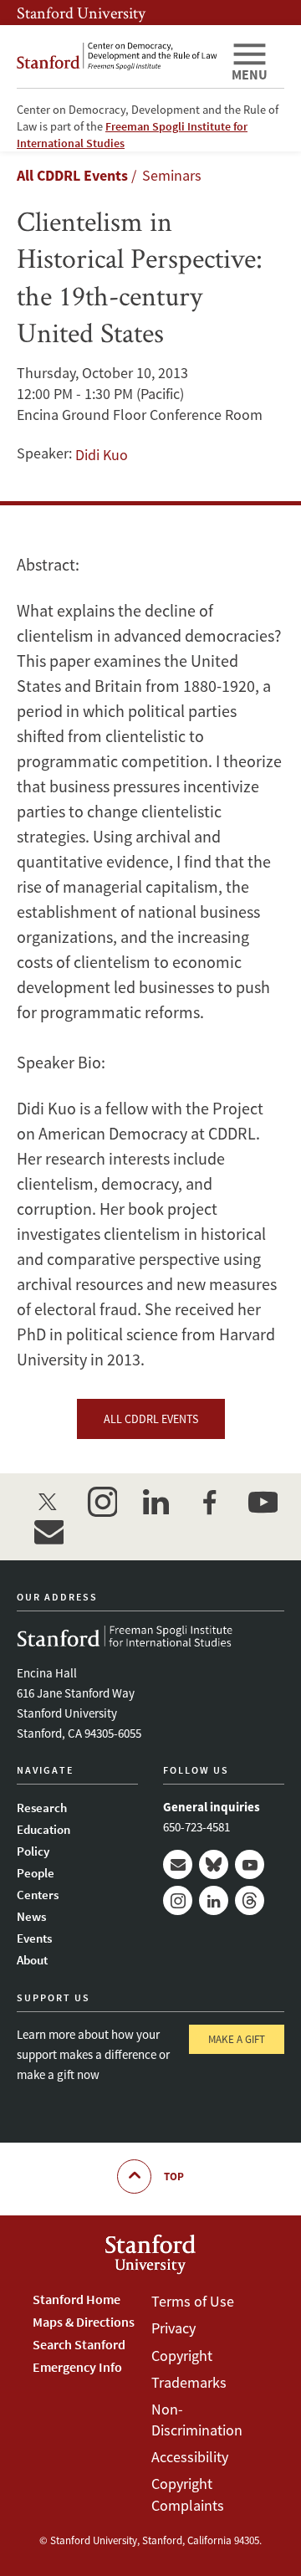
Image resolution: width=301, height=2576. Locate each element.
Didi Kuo (102, 455)
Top (174, 2177)
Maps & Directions (84, 2322)
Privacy (173, 2328)
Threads (250, 1900)
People (36, 1873)
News (31, 1916)
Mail (178, 1864)
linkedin (156, 1502)
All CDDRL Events (72, 175)
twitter (48, 1502)
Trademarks (189, 2382)
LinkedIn (214, 1900)
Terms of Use (193, 2301)
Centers (38, 1895)
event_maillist (48, 1532)
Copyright (182, 2356)
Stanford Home (77, 2299)
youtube (263, 1502)
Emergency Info (77, 2367)
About (32, 1960)
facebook (209, 1502)
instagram (102, 1502)
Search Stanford (79, 2344)
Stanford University (81, 13)
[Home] (117, 56)
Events (34, 1938)
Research (42, 1808)
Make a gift (237, 2039)
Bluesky (214, 1864)
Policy (33, 1851)
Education (43, 1829)
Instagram (178, 1900)
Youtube (250, 1864)
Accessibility (190, 2457)
